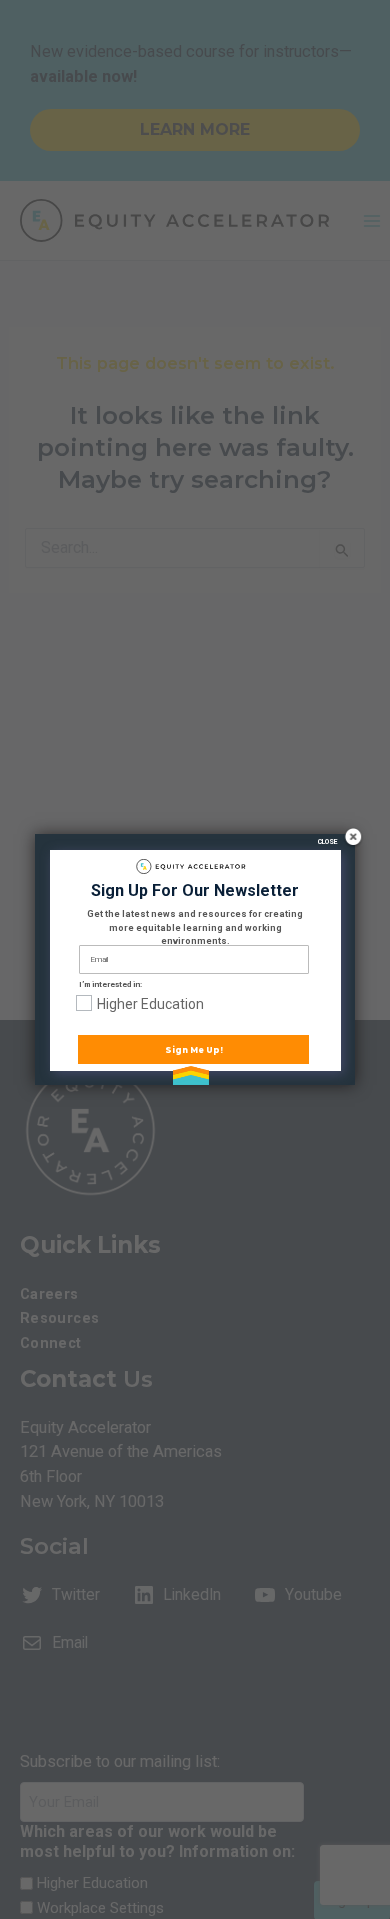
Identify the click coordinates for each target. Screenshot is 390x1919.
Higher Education (150, 1004)
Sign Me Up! (194, 1050)
